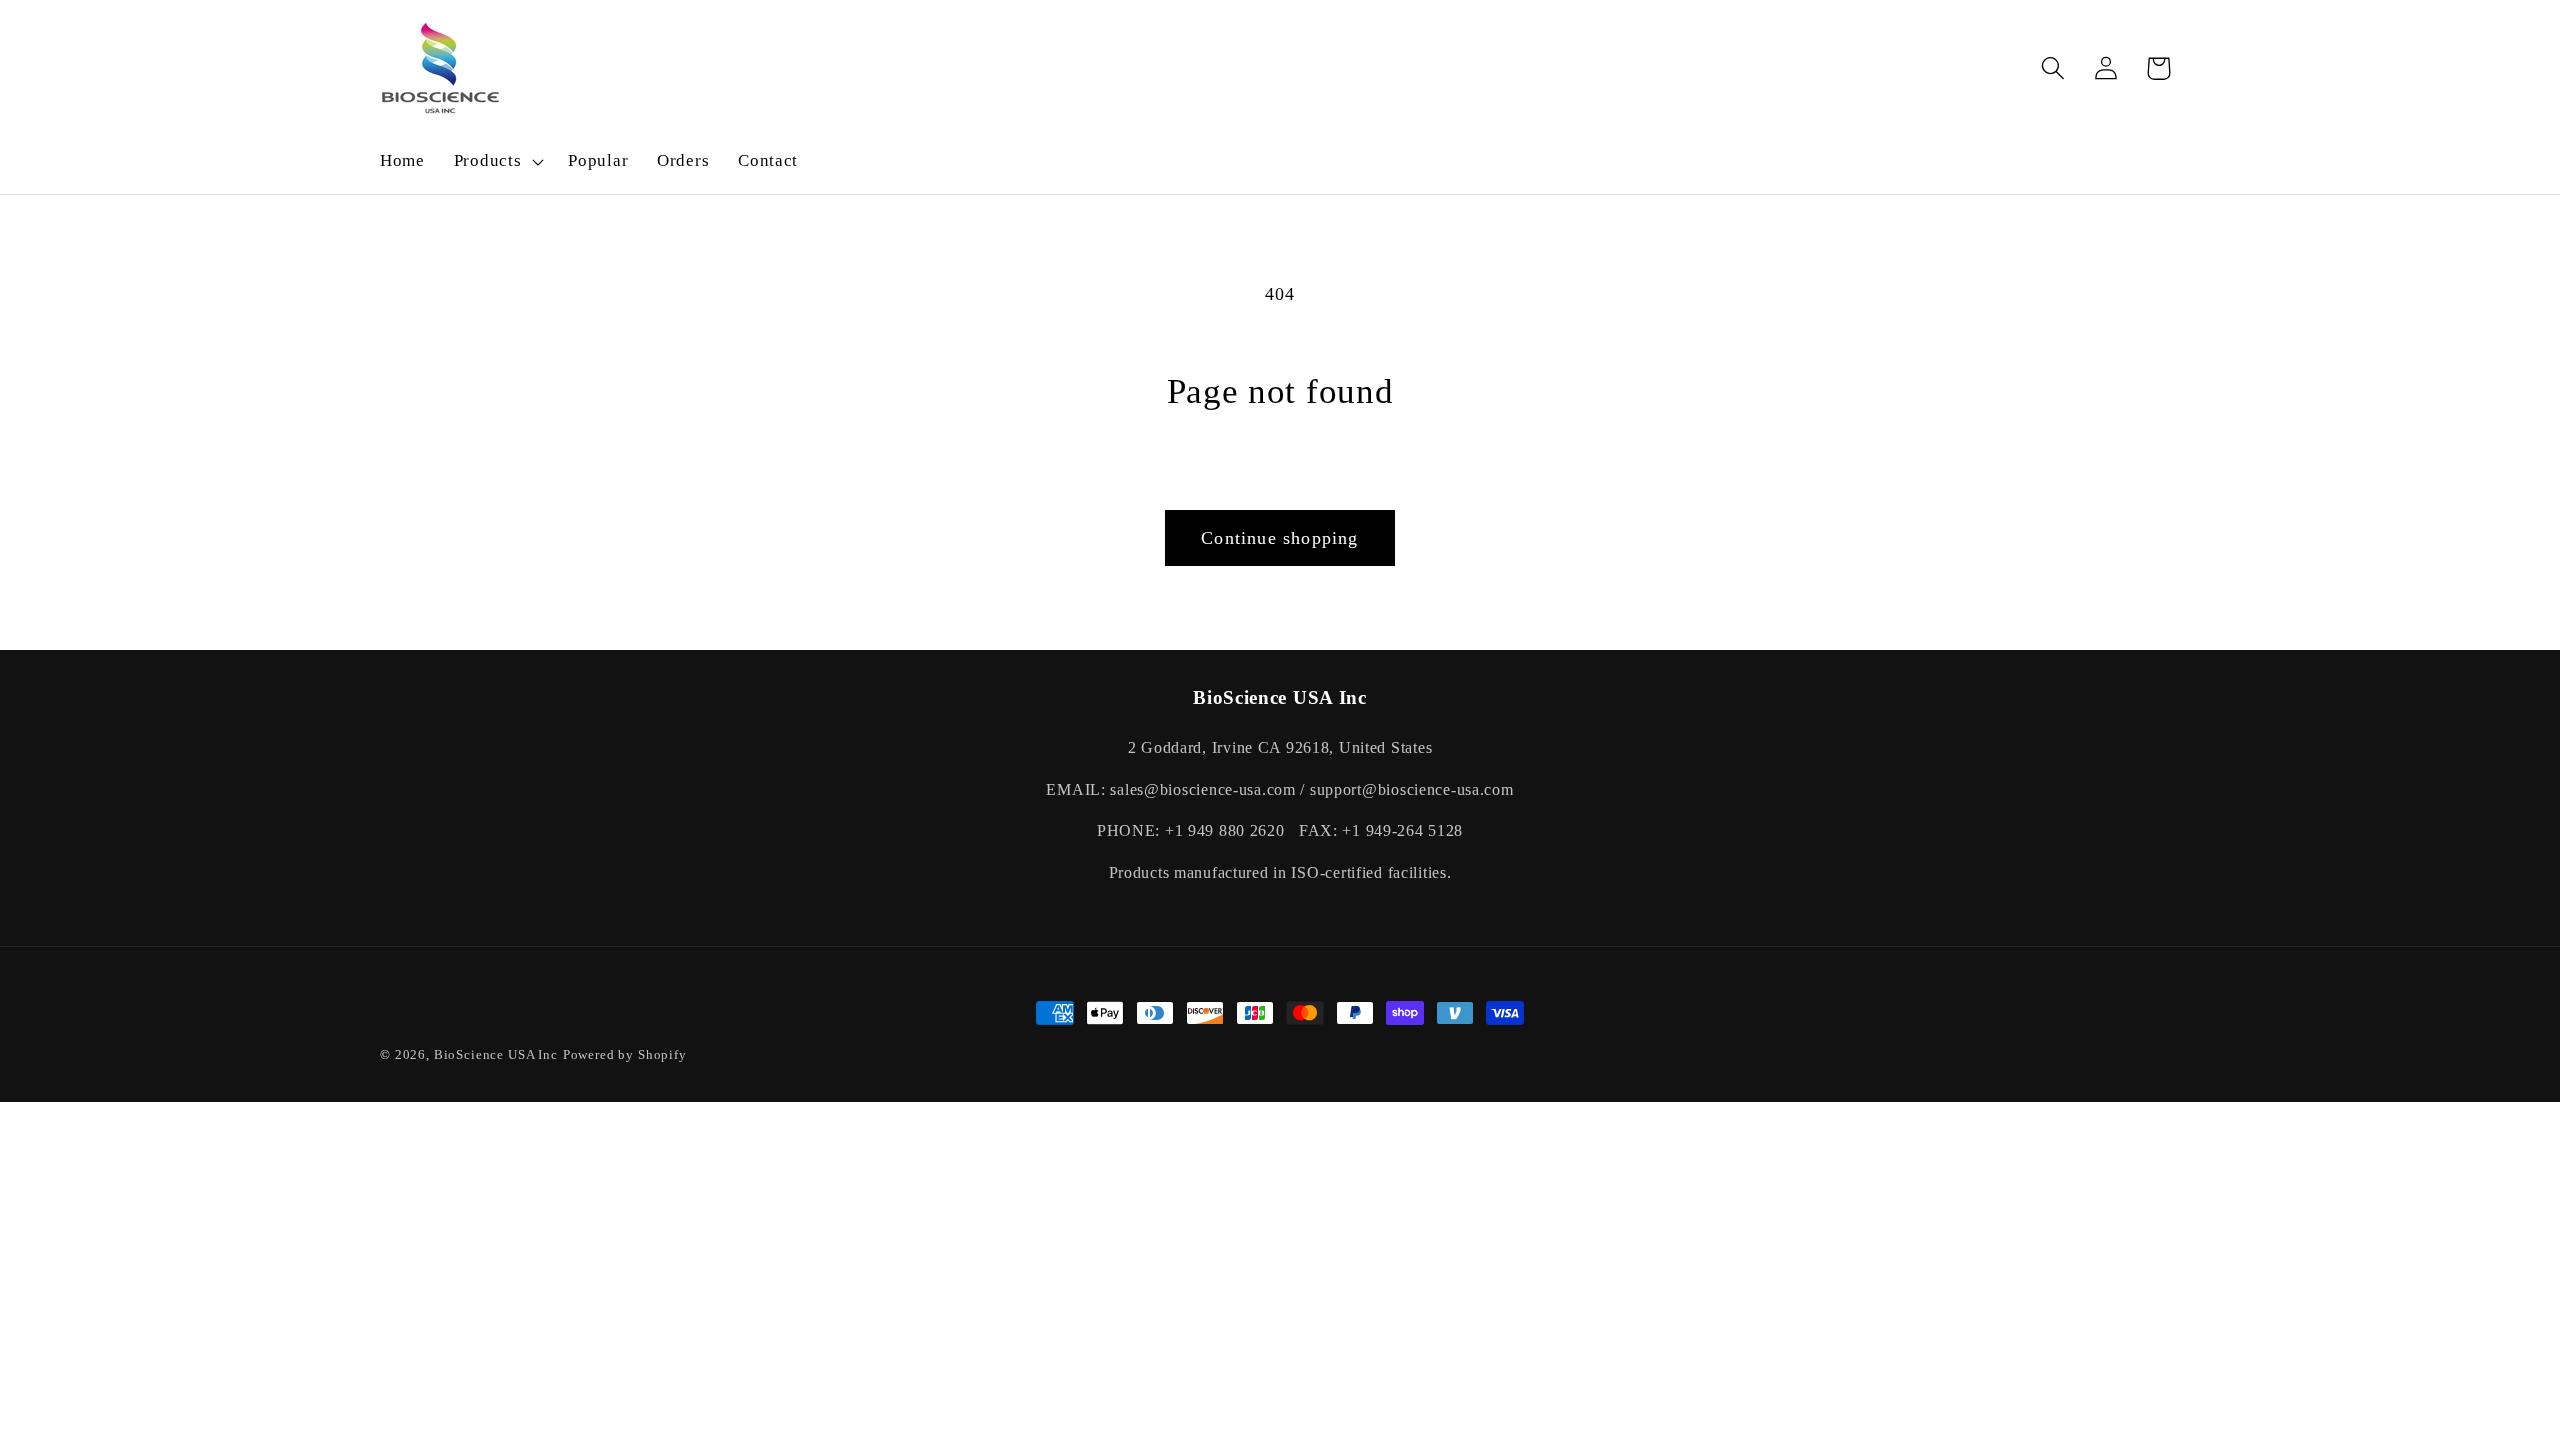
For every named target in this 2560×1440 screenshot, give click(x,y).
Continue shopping (1279, 538)
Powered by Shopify (625, 1054)
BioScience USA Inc (496, 1054)
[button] (496, 162)
